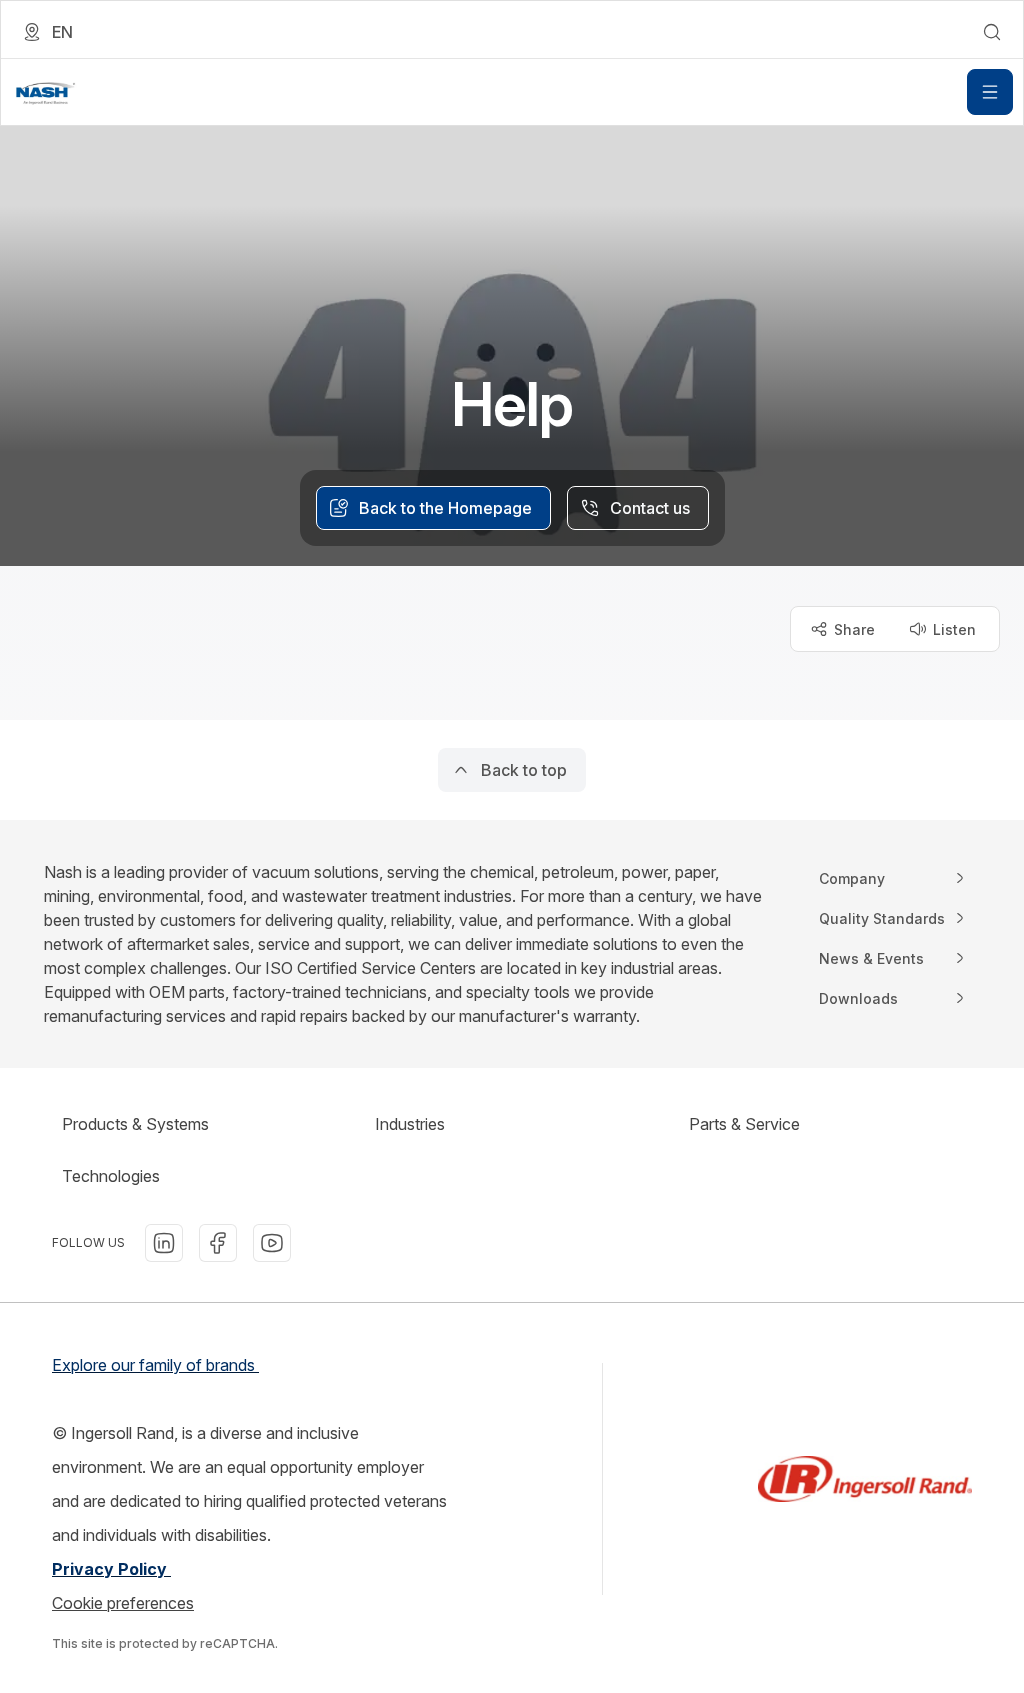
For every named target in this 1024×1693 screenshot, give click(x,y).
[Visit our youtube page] (272, 1243)
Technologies (111, 1176)
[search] (992, 32)
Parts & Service (744, 1124)
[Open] (990, 92)
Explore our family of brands (155, 1365)
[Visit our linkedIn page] (164, 1243)
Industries (410, 1124)
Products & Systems (135, 1124)
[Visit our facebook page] (218, 1243)
